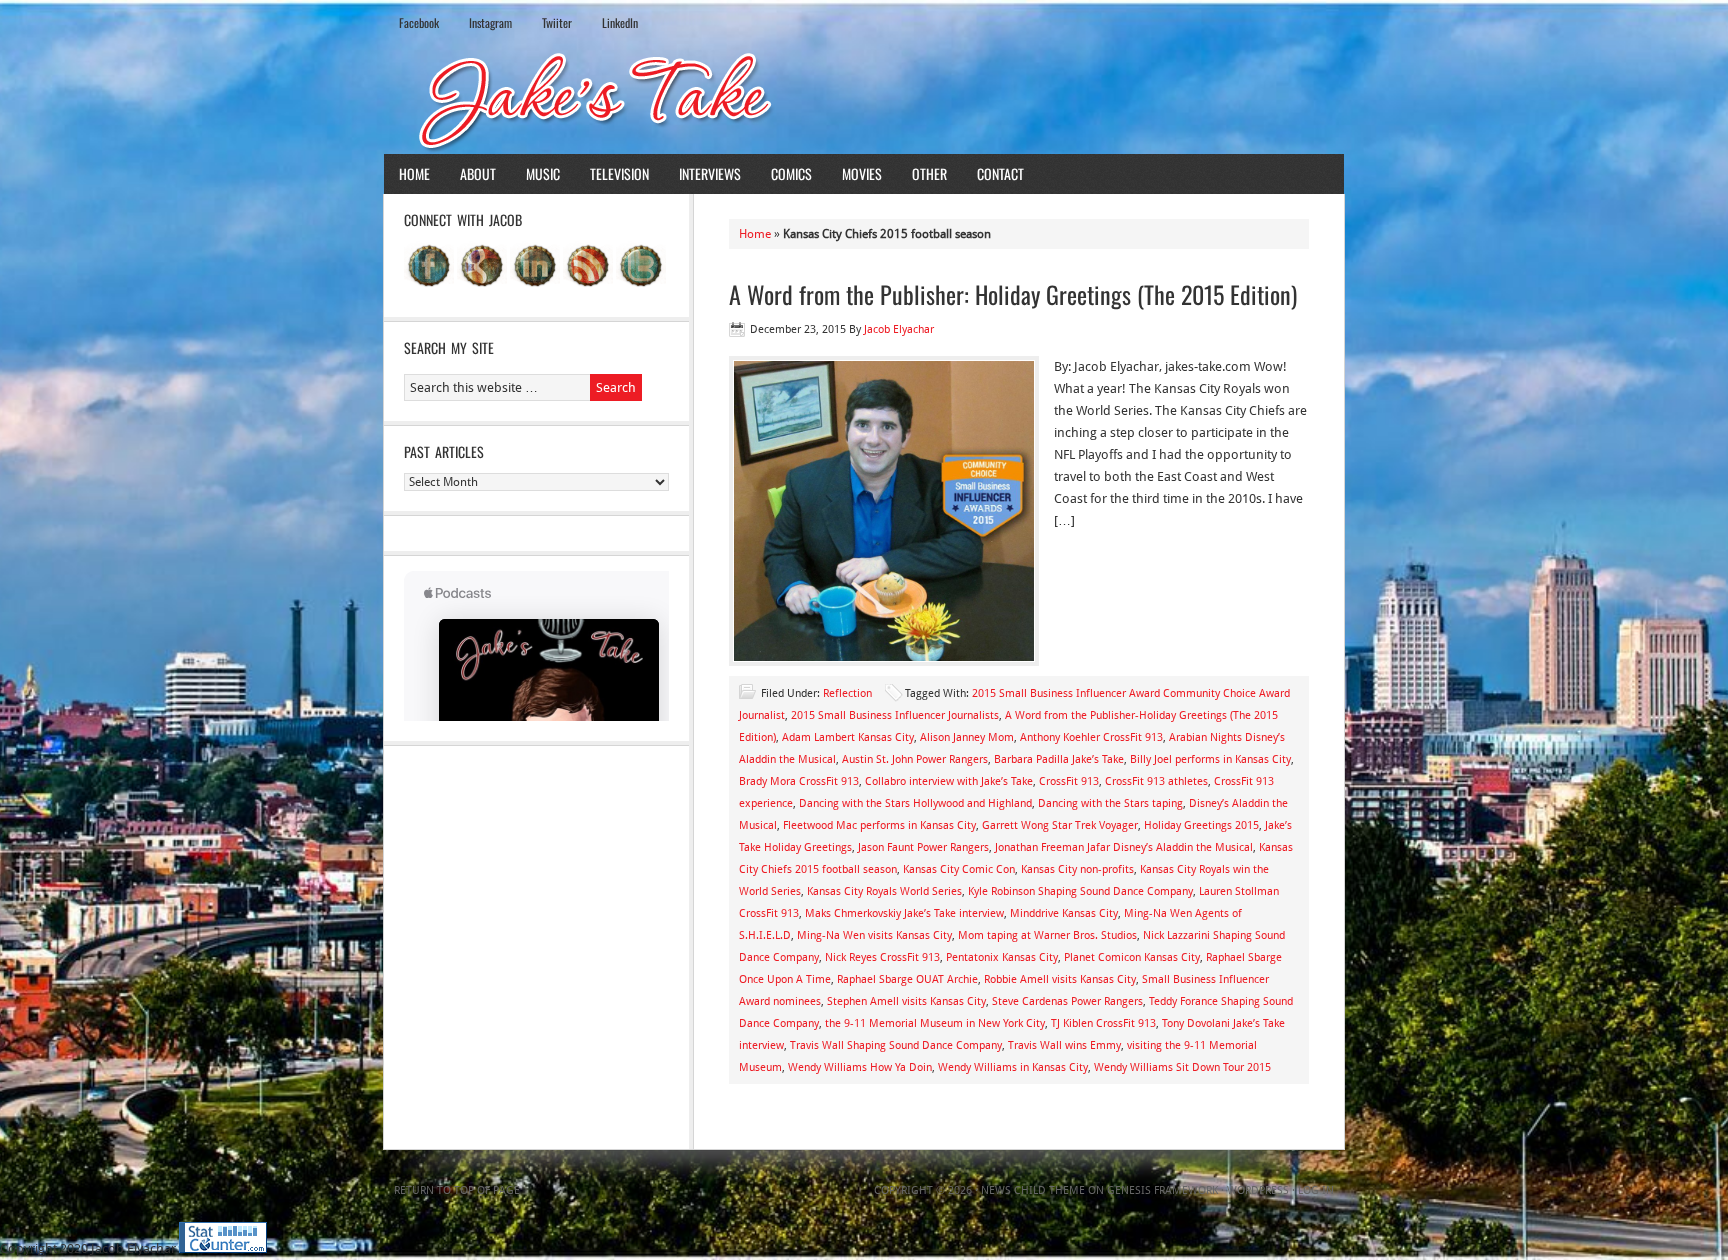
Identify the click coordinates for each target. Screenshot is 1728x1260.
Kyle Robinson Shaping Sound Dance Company (1080, 891)
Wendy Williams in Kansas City (1013, 1067)
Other (929, 173)
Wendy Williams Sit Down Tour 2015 (1182, 1067)
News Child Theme (1033, 1190)
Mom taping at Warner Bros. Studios (1047, 935)
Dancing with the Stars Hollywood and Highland (915, 803)
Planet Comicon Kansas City (1132, 957)
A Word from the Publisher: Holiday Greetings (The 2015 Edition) (1013, 294)
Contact (1000, 173)
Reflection (847, 693)
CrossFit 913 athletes (1156, 781)
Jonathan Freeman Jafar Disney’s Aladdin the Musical (1124, 847)
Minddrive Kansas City (1064, 913)
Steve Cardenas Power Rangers (1067, 1001)
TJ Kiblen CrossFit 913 (1103, 1023)
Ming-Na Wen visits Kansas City (874, 935)
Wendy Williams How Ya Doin (860, 1067)
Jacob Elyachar (899, 329)
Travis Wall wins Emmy (1064, 1045)
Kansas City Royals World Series (884, 891)
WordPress (1258, 1190)
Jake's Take (864, 99)
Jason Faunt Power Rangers (923, 847)
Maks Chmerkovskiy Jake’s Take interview (904, 913)
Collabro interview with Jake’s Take (949, 781)
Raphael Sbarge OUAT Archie (907, 979)
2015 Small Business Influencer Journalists (895, 715)
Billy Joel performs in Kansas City (1210, 759)
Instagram (490, 22)
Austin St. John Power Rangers (915, 759)
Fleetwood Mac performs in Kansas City (879, 825)
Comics (791, 173)
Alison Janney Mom (967, 737)
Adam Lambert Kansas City (848, 737)
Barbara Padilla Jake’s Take (1059, 759)
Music (543, 173)
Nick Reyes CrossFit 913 (882, 957)
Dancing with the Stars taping (1110, 803)
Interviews (710, 173)
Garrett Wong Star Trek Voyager (1060, 825)
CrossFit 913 (1069, 781)
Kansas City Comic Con (959, 869)
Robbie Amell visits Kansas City (1060, 979)
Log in (1316, 1190)
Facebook (419, 22)
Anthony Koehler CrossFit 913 (1091, 737)
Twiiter (557, 22)
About (478, 173)
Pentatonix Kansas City (1002, 957)
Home (414, 173)
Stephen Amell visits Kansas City (906, 1001)
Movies (862, 173)
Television (619, 173)
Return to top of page (457, 1190)
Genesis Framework (1162, 1190)
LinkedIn (620, 22)
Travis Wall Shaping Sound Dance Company (896, 1045)
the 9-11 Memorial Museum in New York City (935, 1023)
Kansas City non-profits (1077, 869)
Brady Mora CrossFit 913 (799, 781)
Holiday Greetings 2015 (1201, 825)
